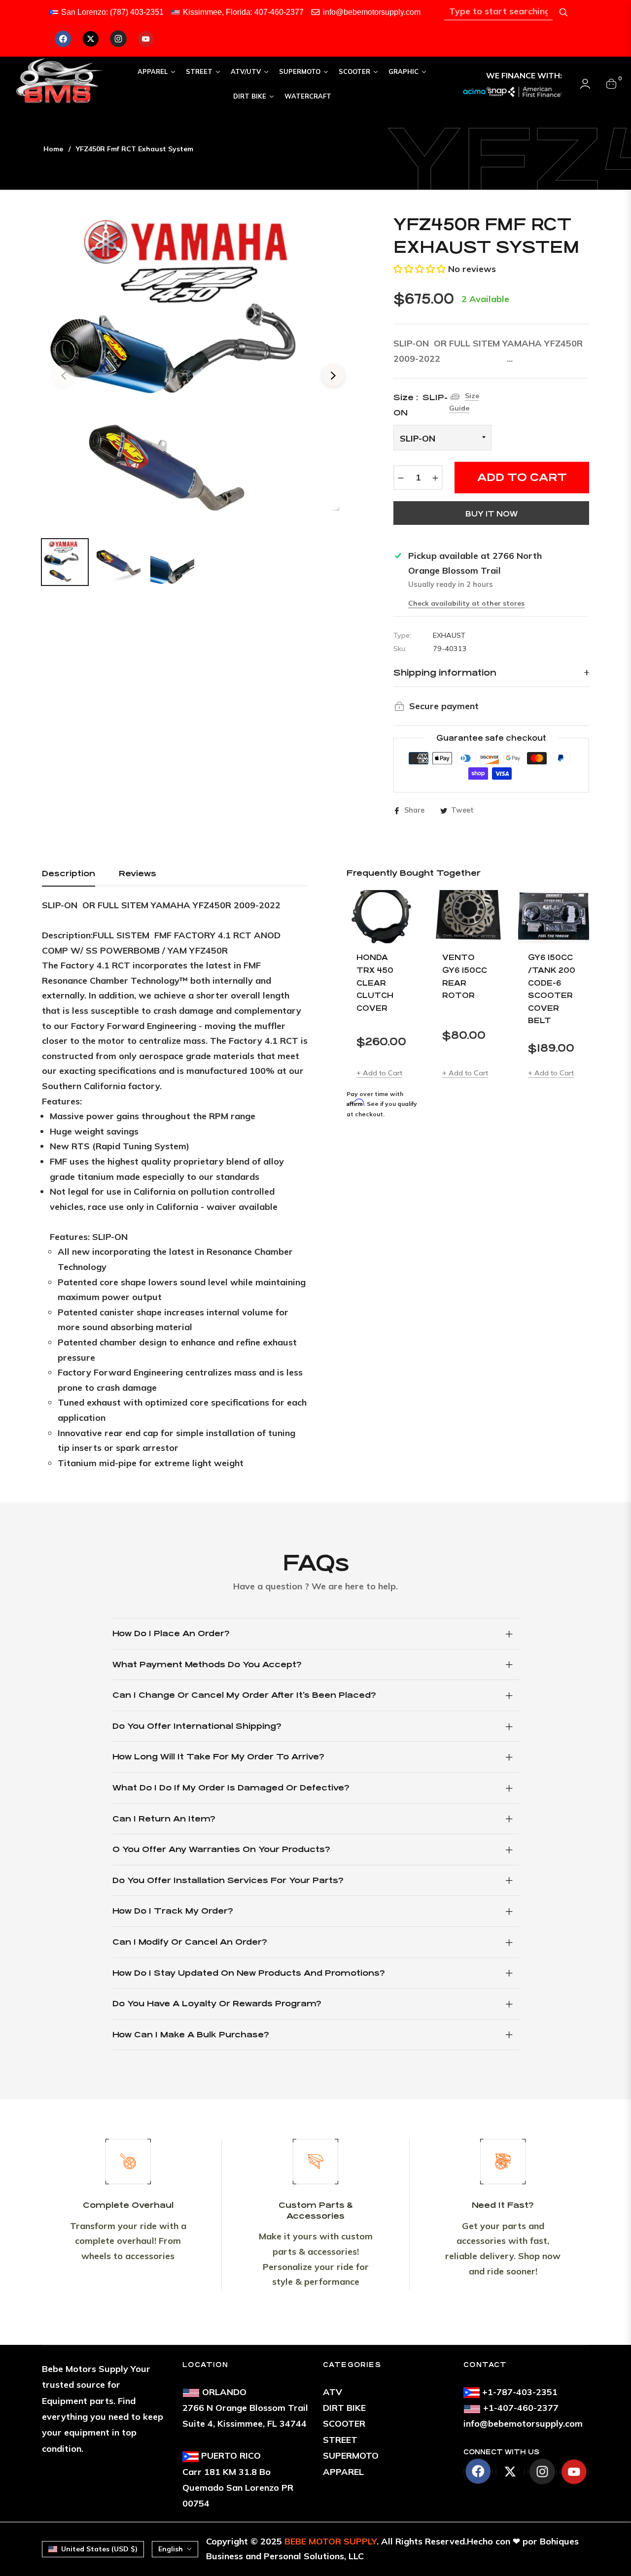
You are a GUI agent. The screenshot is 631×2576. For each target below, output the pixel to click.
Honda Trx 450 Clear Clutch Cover (375, 982)
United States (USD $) (99, 2549)
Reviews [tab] (138, 874)
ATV (333, 2392)
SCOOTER (344, 2423)
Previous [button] (64, 376)
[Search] (563, 12)
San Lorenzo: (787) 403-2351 (112, 12)
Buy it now (491, 514)
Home (53, 149)
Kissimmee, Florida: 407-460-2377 (243, 12)
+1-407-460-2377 (521, 2408)
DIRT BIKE (344, 2408)
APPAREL (343, 2472)
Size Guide (464, 402)
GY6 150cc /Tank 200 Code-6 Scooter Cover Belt (552, 989)
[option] (198, 370)
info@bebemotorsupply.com (372, 12)
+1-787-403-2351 (520, 2392)
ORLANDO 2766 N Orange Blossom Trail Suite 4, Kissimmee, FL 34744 (245, 2408)
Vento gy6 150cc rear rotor (465, 976)
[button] (420, 269)
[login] (585, 84)
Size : (421, 405)
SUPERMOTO (351, 2456)
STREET (340, 2440)
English (171, 2549)
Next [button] (333, 376)
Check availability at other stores (466, 603)
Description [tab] (69, 874)
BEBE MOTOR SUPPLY (331, 2541)
